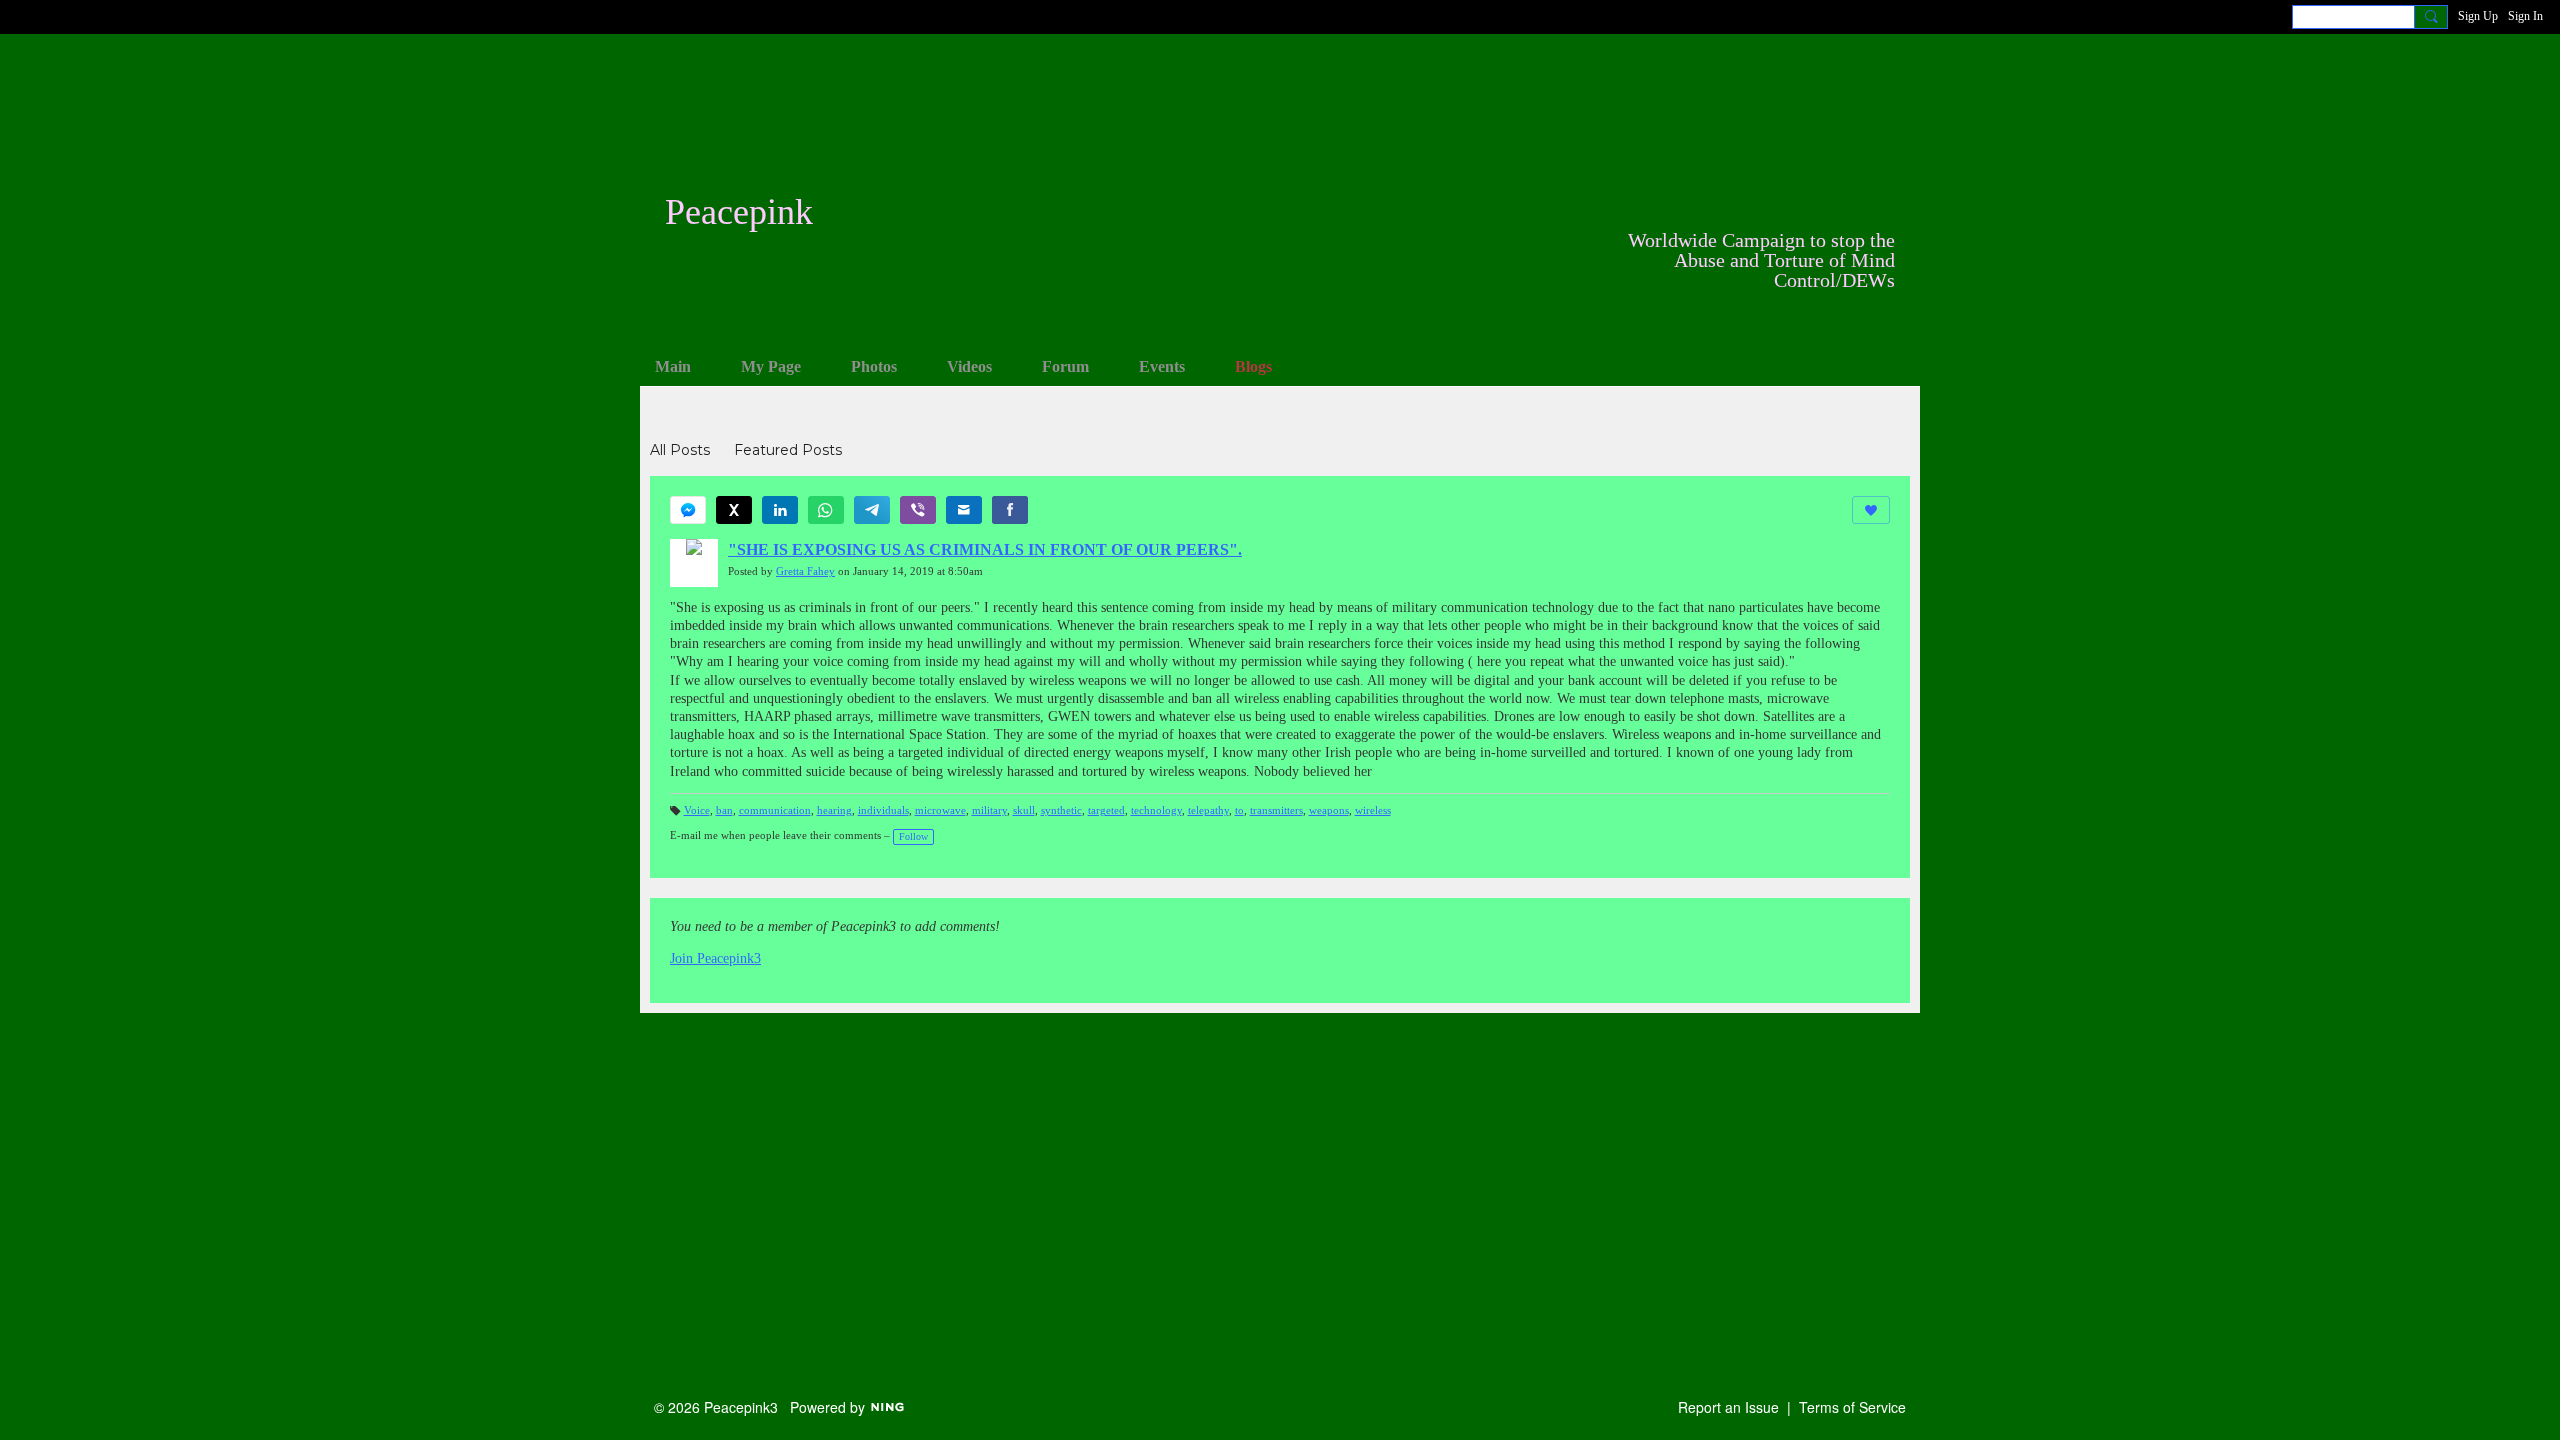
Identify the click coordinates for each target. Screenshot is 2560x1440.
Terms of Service (1852, 1407)
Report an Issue (1728, 1407)
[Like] (1871, 510)
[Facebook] (1010, 510)
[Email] (964, 510)
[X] (734, 510)
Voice (697, 810)
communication (775, 810)
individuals (883, 810)
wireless (1373, 810)
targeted (1106, 810)
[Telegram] (872, 510)
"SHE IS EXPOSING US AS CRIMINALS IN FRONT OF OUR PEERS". (985, 549)
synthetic (1061, 810)
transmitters (1276, 810)
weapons (1329, 810)
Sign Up (2478, 16)
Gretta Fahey (805, 571)
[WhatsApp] (826, 510)
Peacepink (739, 212)
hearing (834, 810)
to (1239, 810)
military (989, 810)
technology (1156, 810)
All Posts (680, 450)
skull (1024, 810)
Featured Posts (788, 450)
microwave (940, 810)
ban (724, 810)
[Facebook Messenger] (688, 510)
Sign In (2525, 16)
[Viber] (918, 510)
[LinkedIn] (780, 510)
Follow (913, 836)
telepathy (1208, 810)
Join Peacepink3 (715, 958)
